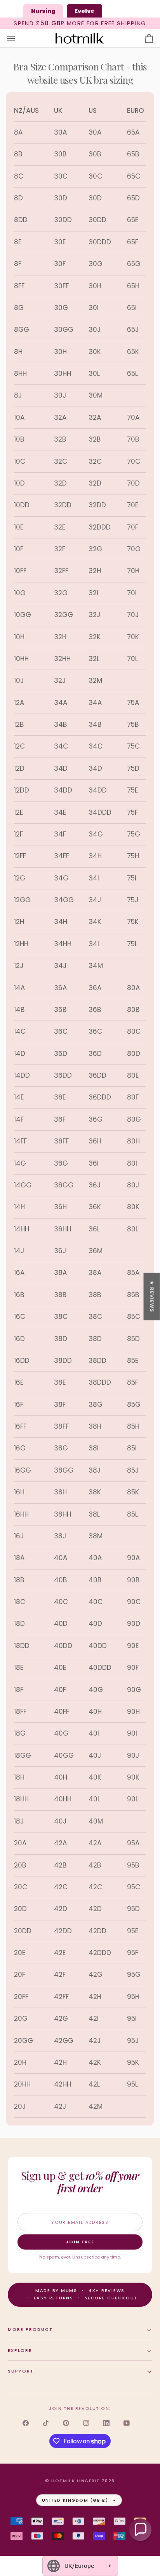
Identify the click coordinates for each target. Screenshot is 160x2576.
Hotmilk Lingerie (76, 2481)
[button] (140, 2530)
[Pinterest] (66, 2423)
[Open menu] (18, 39)
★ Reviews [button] (152, 1296)
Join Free (80, 2242)
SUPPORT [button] (21, 2371)
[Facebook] (26, 2423)
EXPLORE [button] (20, 2350)
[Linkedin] (106, 2423)
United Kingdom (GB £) (75, 2500)
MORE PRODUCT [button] (30, 2329)
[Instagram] (86, 2423)
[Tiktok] (46, 2423)
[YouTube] (127, 2423)
